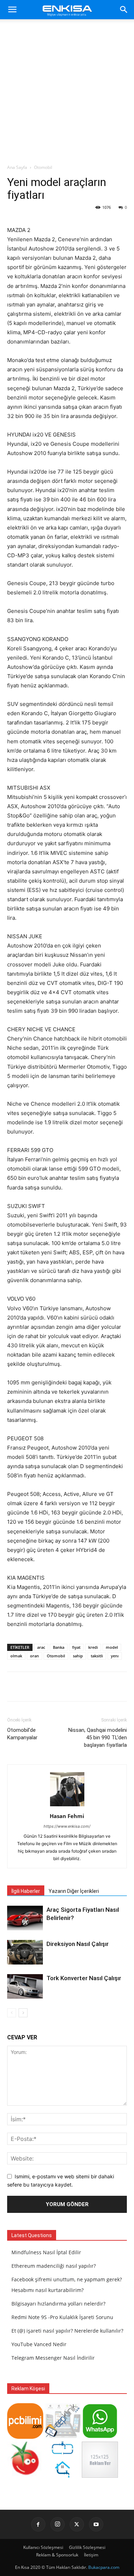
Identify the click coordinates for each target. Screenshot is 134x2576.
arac (41, 1647)
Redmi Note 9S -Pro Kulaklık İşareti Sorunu (62, 2317)
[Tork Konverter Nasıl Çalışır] (25, 1986)
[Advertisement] (67, 94)
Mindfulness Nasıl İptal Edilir (46, 2252)
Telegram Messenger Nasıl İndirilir (53, 2358)
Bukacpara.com (104, 2567)
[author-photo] (67, 1806)
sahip (78, 1656)
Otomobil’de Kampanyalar (22, 1734)
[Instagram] (58, 2524)
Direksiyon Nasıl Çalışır (78, 1944)
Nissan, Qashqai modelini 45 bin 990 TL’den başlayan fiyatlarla (98, 1738)
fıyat (76, 1647)
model (112, 1647)
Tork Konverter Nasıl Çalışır (84, 1978)
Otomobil (43, 167)
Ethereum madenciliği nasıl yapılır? (54, 2266)
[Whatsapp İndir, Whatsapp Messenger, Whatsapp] (100, 2437)
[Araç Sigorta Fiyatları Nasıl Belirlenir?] (25, 1918)
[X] (77, 2524)
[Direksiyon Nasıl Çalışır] (25, 1952)
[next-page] (23, 2013)
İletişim (91, 2555)
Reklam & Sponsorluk (57, 2555)
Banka (59, 1647)
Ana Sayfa (17, 167)
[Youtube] (96, 2524)
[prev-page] (12, 2013)
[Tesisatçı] (63, 2476)
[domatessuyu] (25, 2476)
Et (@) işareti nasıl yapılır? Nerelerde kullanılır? (67, 2331)
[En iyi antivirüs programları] (25, 2437)
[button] (12, 10)
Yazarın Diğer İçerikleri (74, 1891)
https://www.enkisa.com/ (67, 1826)
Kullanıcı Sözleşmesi (43, 2547)
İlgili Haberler (26, 1891)
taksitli (97, 1656)
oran (34, 1656)
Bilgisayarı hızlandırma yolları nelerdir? (58, 2304)
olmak (16, 1656)
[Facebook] (38, 2524)
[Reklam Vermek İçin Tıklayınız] (100, 2476)
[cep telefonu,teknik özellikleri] (63, 2437)
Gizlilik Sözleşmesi (87, 2547)
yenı (115, 1656)
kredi (93, 1647)
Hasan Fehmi (67, 1816)
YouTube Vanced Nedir (39, 2344)
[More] (88, 1687)
